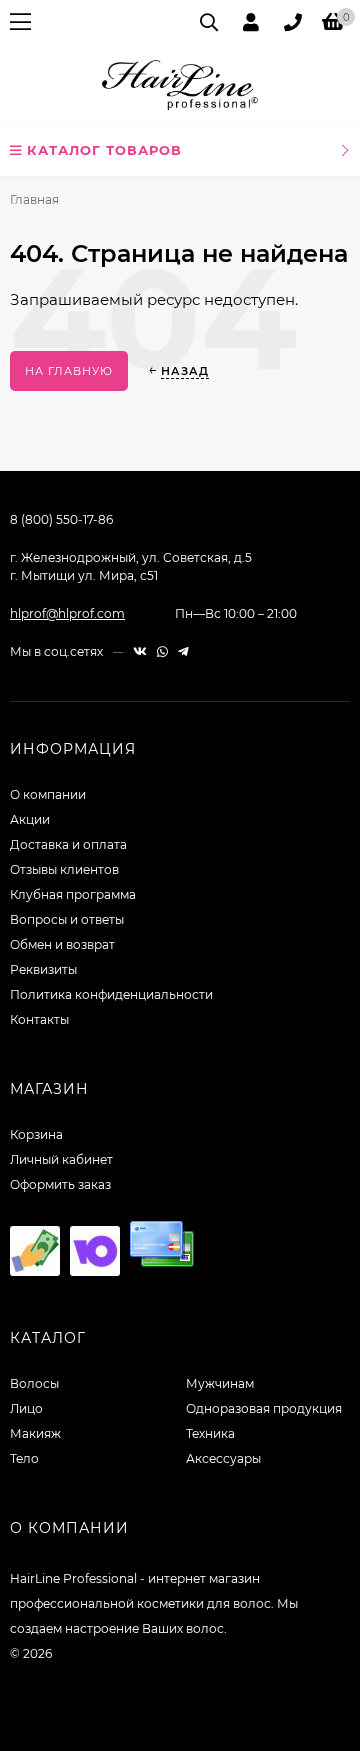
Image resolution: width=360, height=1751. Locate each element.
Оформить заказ (60, 1184)
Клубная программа (73, 894)
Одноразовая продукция (264, 1408)
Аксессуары (223, 1458)
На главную (69, 371)
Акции (30, 819)
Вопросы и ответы (67, 919)
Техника (210, 1433)
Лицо (26, 1408)
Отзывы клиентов (64, 869)
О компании (48, 794)
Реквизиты (43, 969)
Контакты (39, 1019)
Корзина (36, 1134)
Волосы (34, 1383)
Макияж (35, 1433)
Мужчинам (220, 1383)
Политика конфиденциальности (111, 994)
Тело (24, 1458)
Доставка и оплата (68, 844)
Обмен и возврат (62, 944)
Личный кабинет (61, 1159)
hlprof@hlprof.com (67, 613)
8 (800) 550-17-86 (61, 519)
